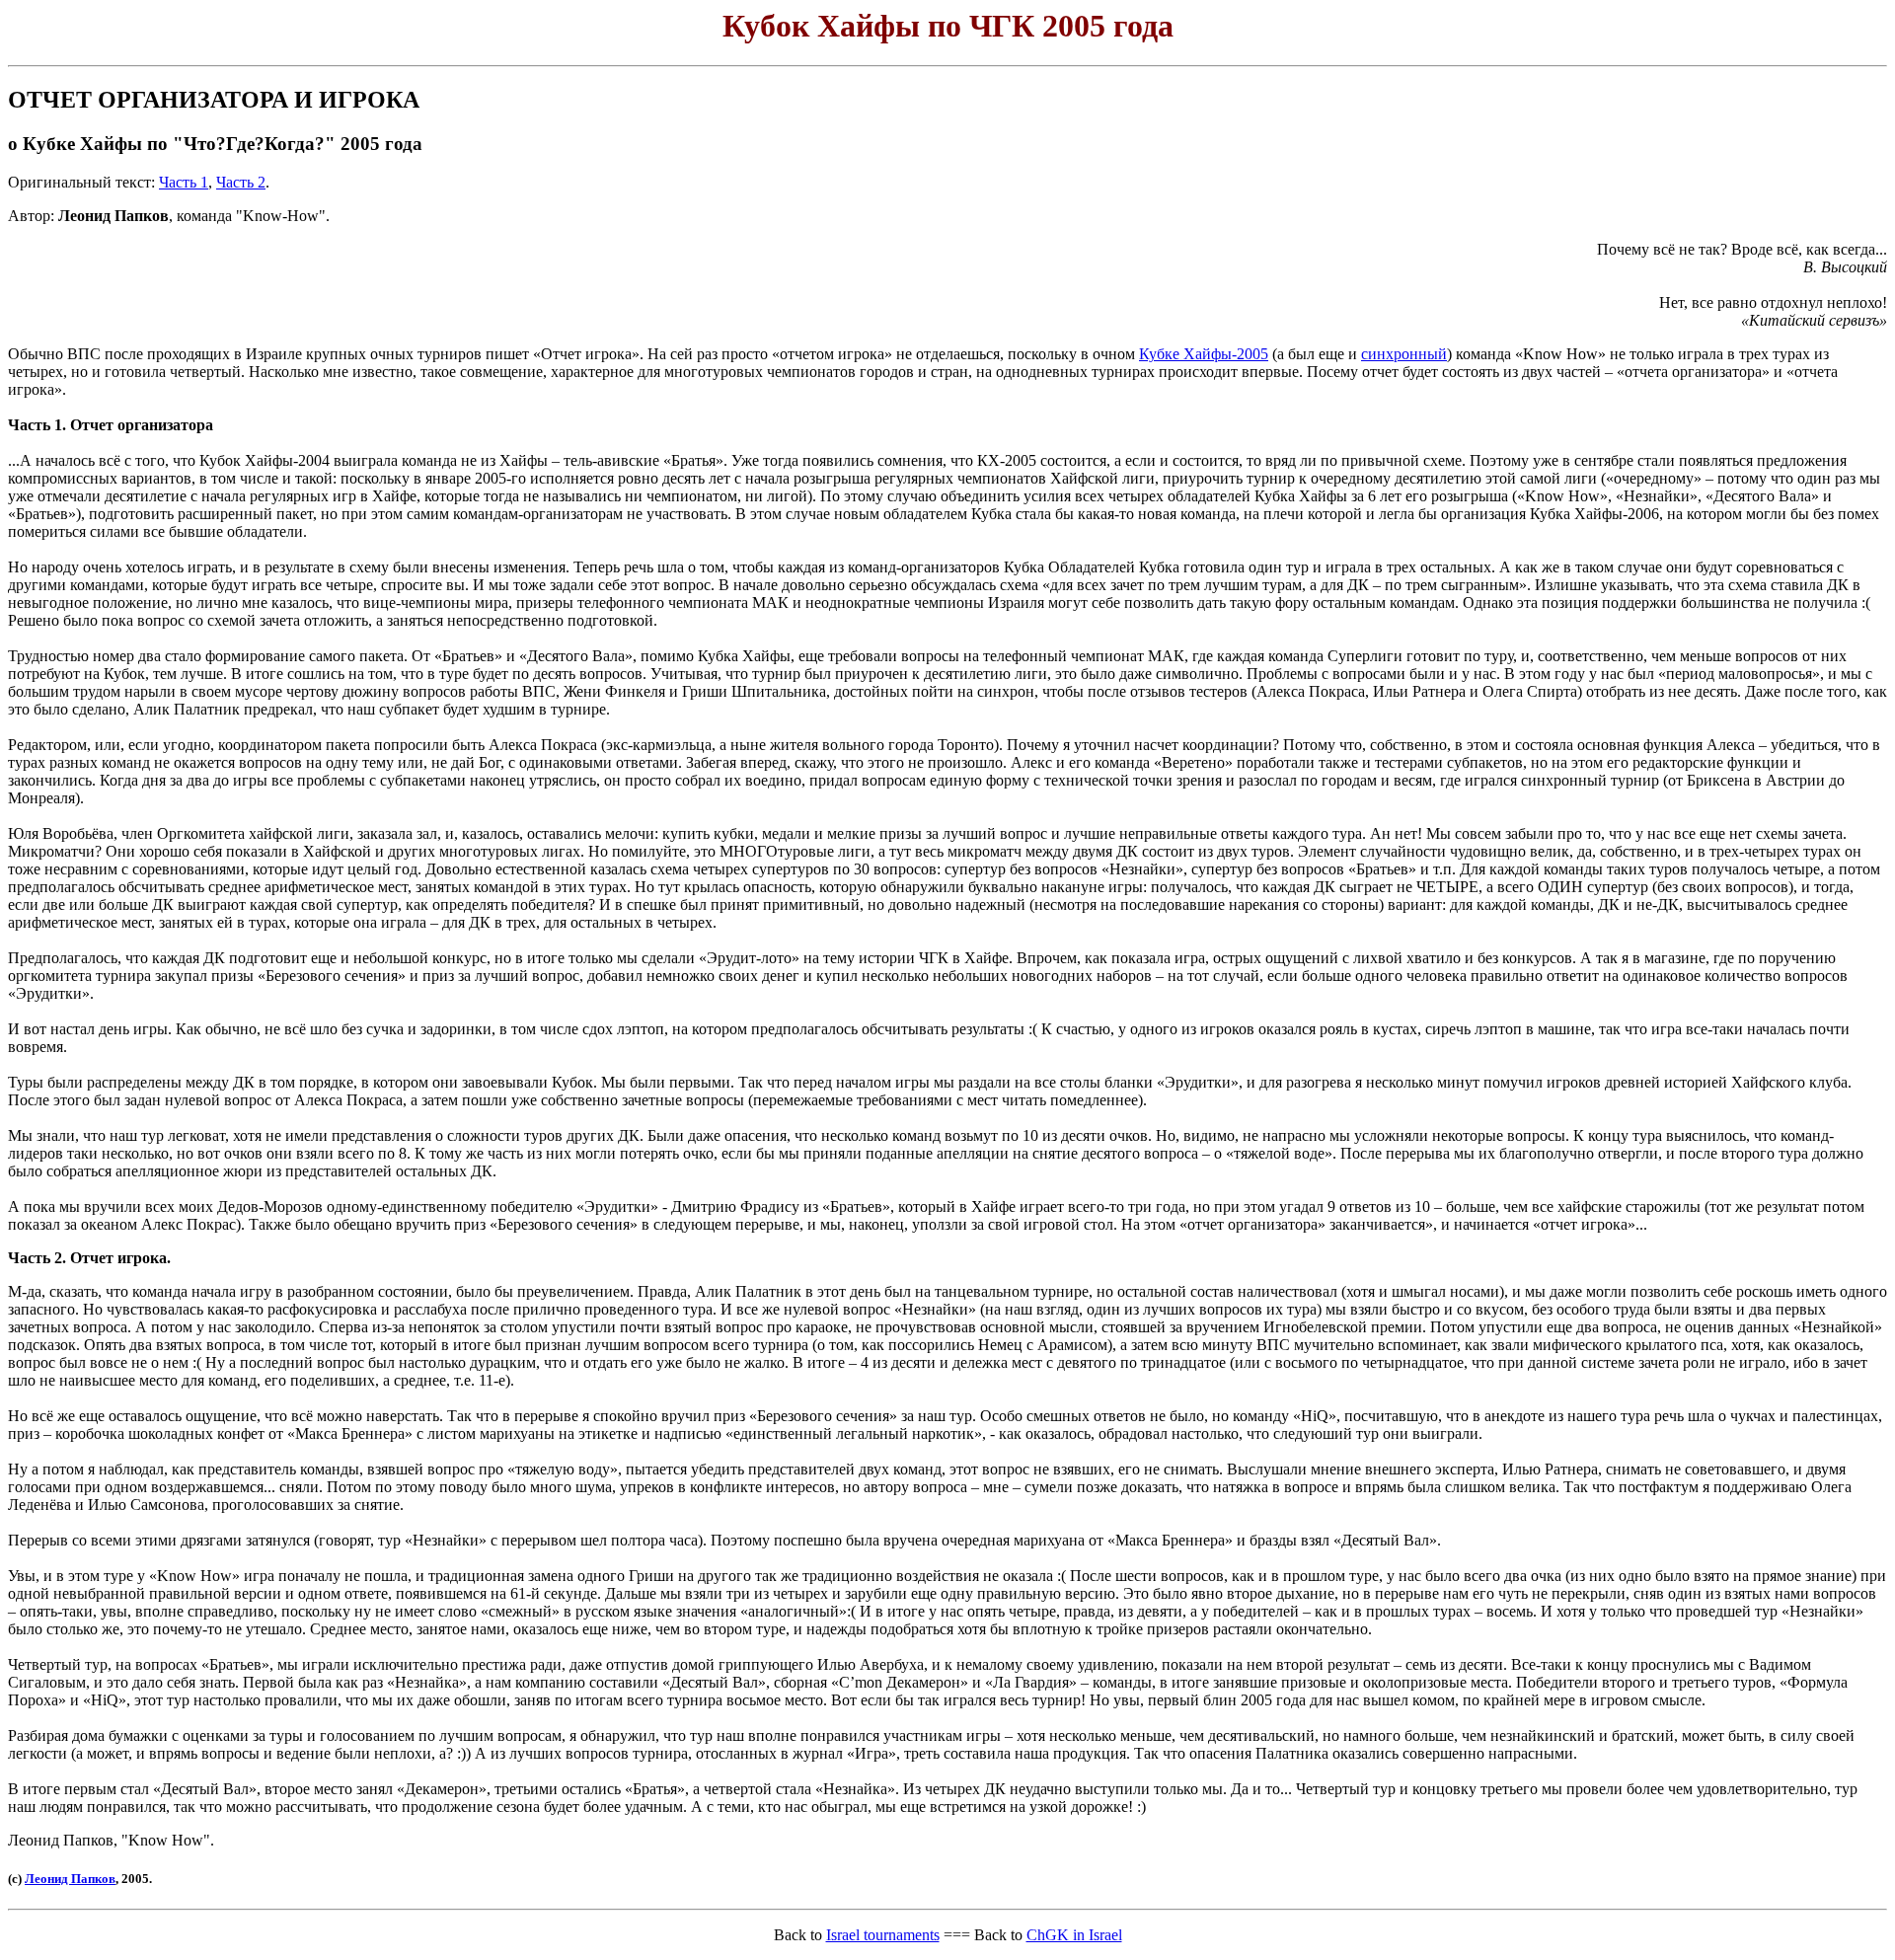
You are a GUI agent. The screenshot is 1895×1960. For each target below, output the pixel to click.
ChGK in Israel (1074, 1935)
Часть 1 (184, 182)
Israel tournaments (883, 1935)
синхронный (1404, 354)
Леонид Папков (70, 1879)
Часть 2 (241, 182)
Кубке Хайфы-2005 (1204, 354)
